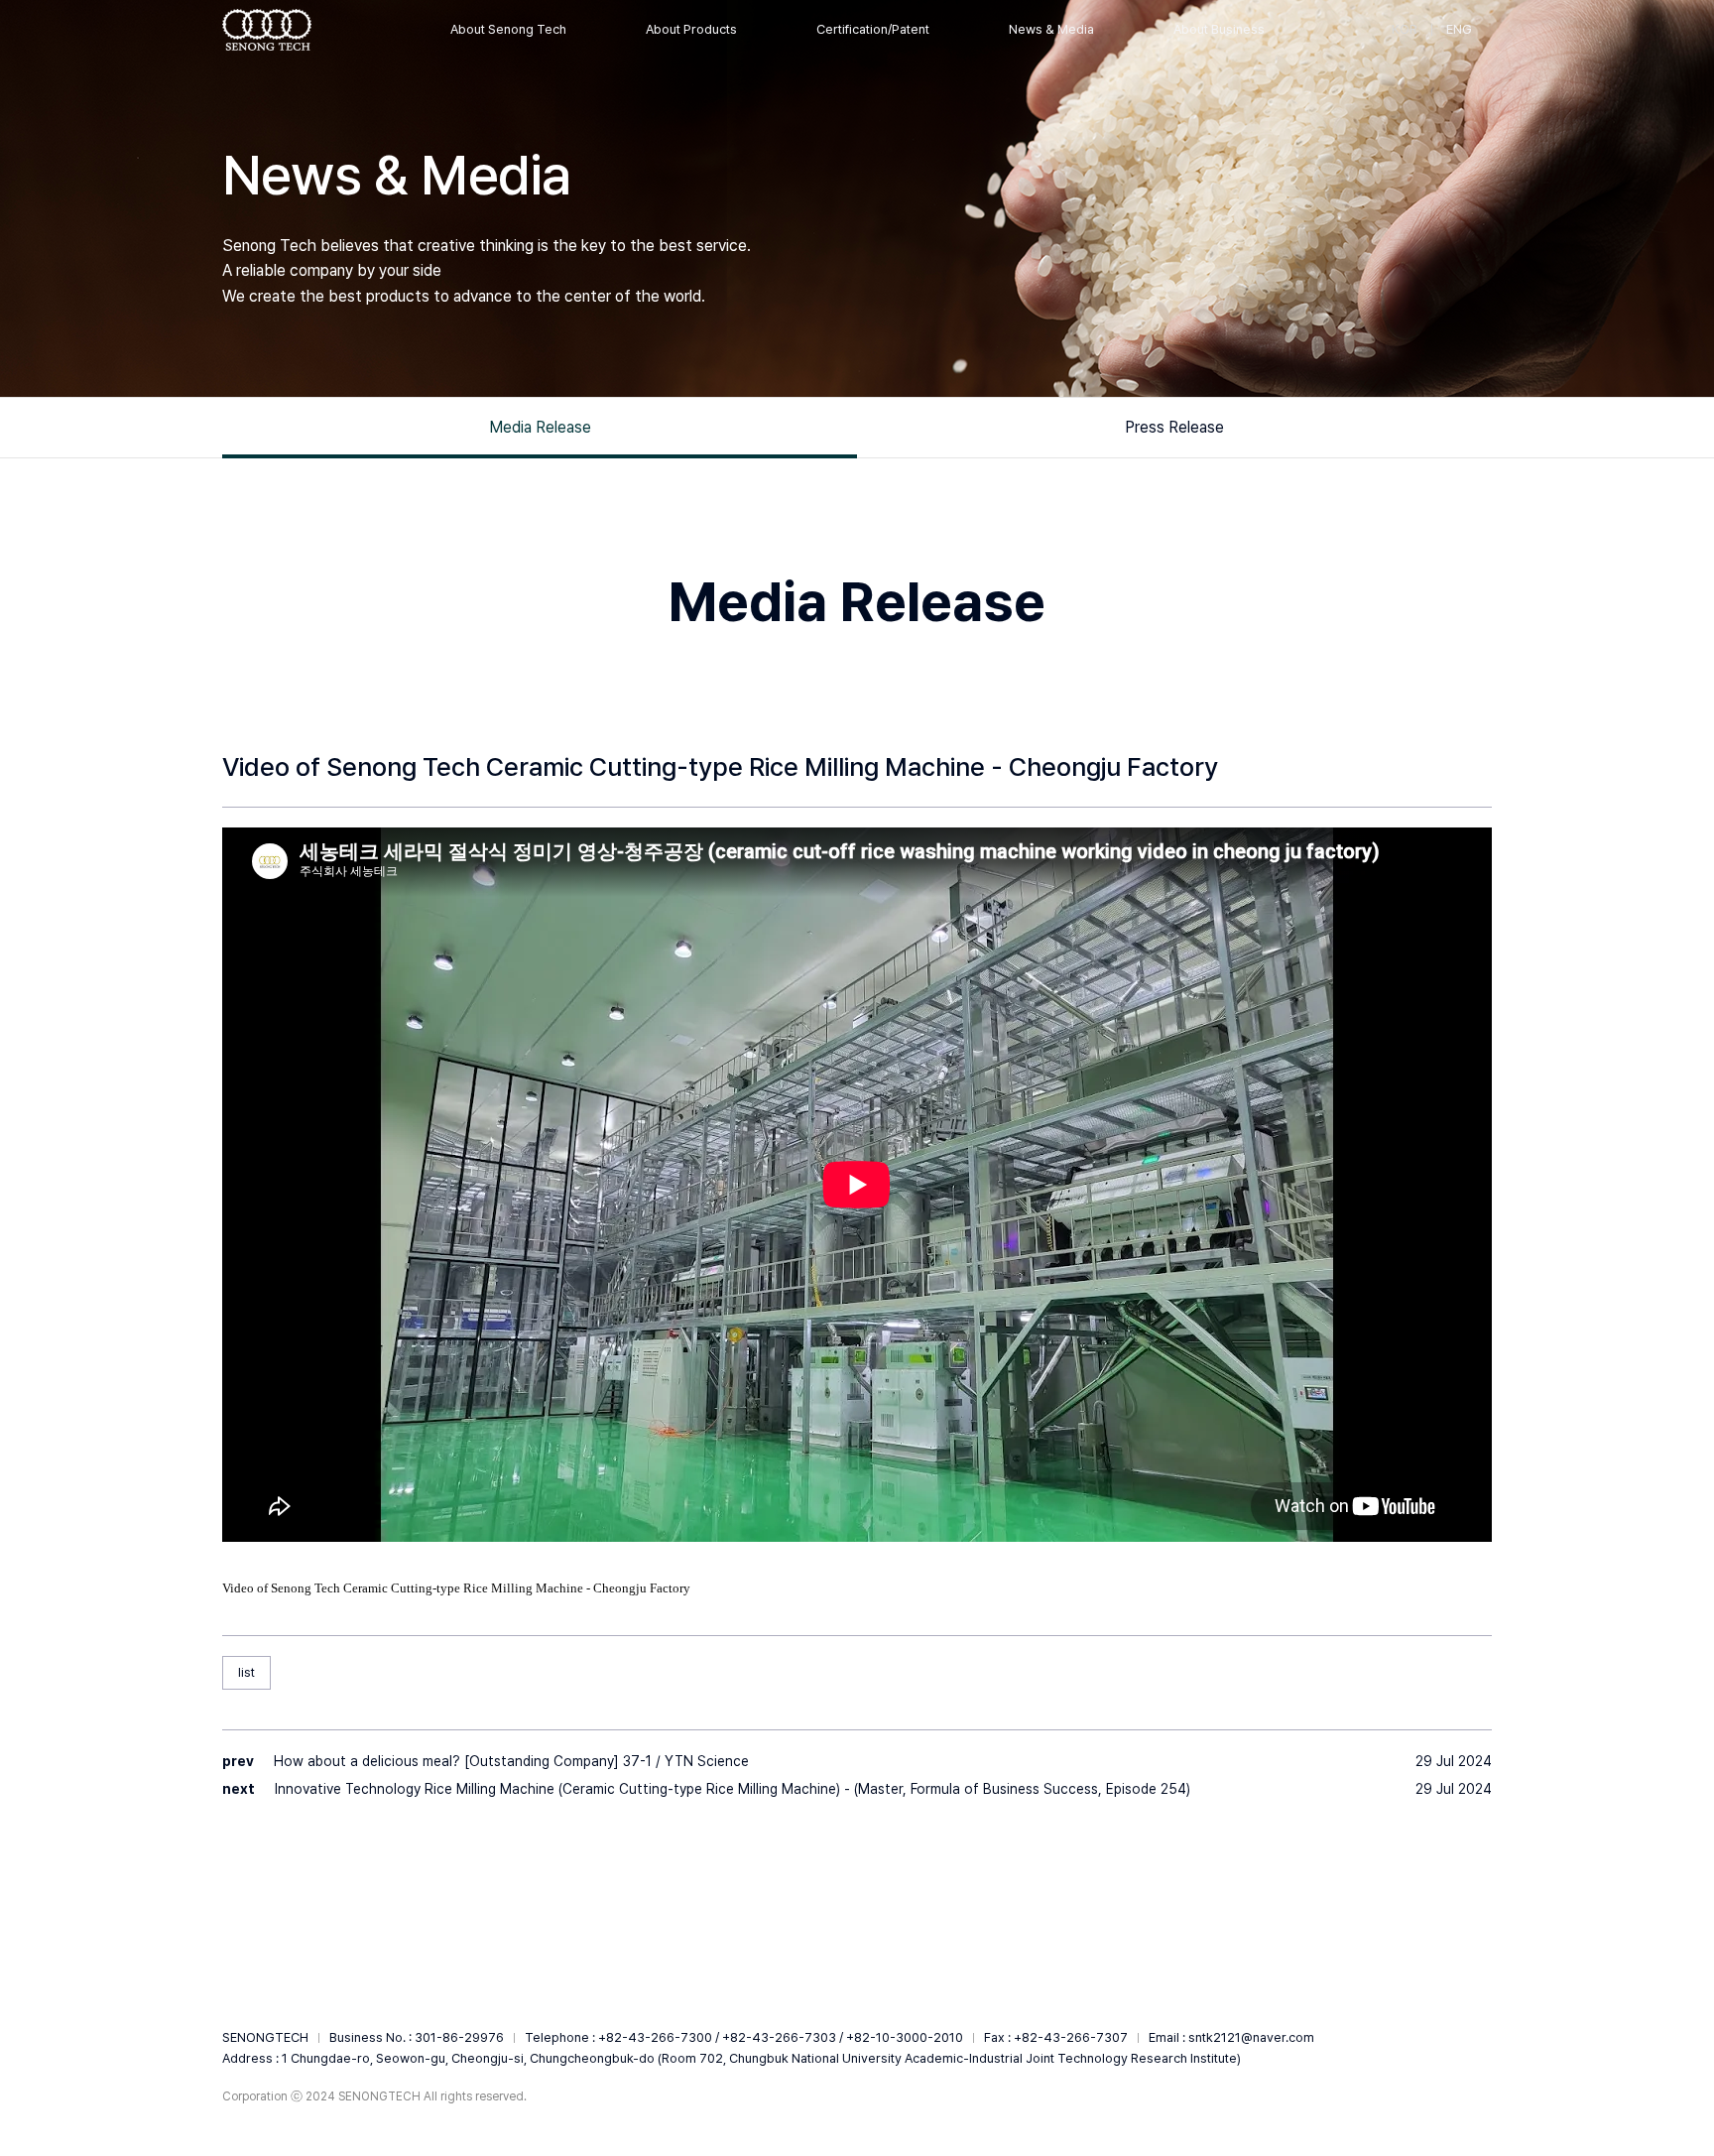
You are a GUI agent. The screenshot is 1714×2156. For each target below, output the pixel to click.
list (246, 1672)
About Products (691, 29)
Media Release (540, 427)
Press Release (1174, 427)
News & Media (1051, 29)
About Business (1219, 29)
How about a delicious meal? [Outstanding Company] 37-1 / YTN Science (511, 1761)
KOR (1405, 29)
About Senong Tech (508, 29)
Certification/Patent (873, 29)
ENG (1459, 29)
